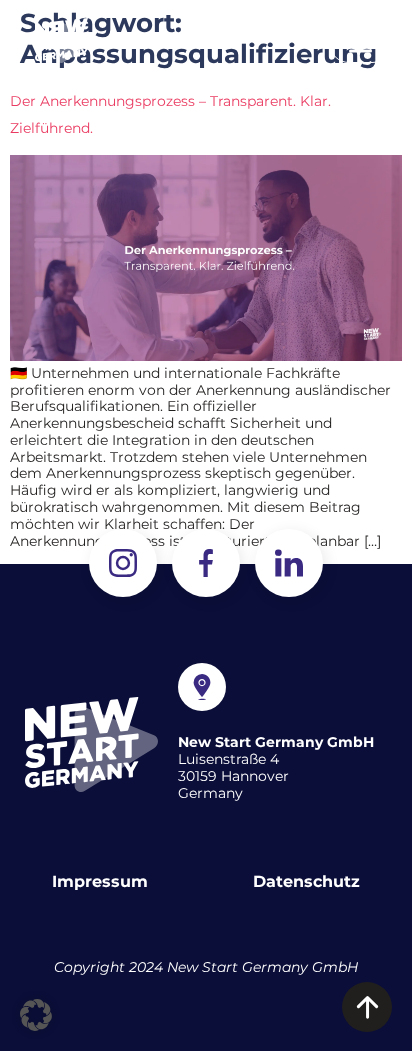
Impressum (100, 881)
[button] (360, 40)
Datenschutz (306, 881)
